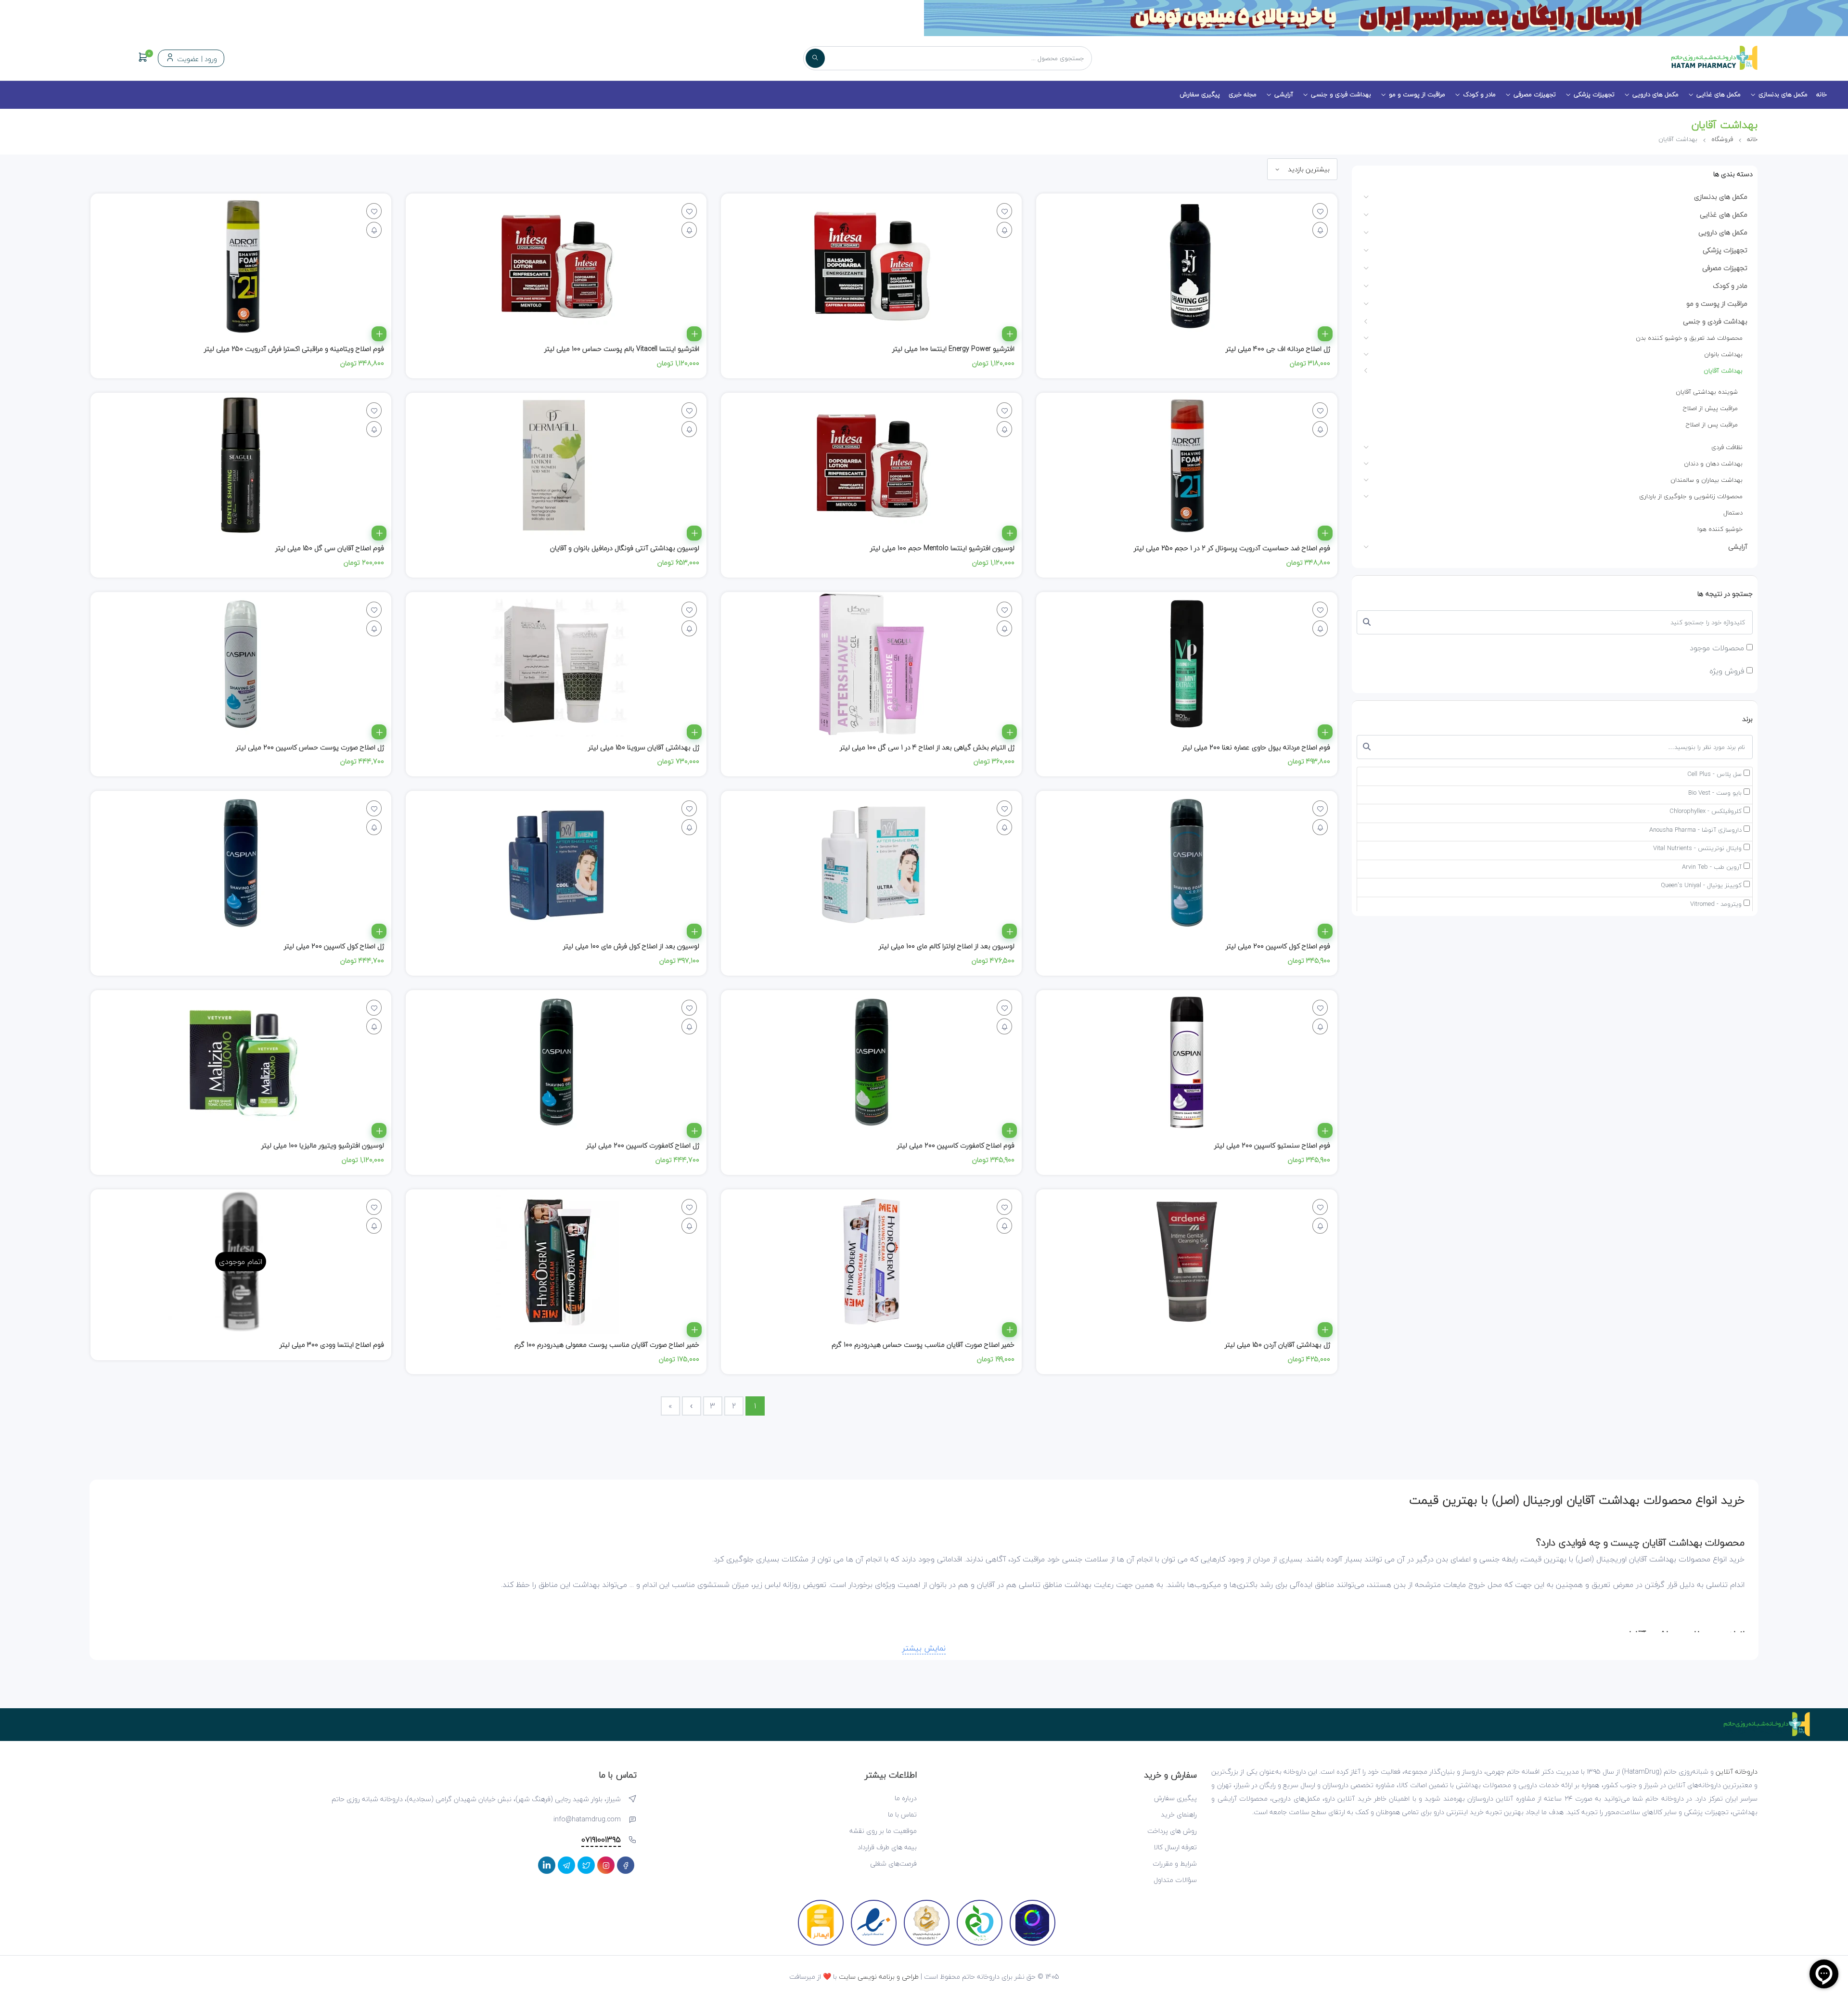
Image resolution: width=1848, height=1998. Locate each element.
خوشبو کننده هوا (1720, 529)
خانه (1822, 94)
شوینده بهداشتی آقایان (1707, 392)
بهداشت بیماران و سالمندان (1707, 480)
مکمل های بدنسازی (1783, 94)
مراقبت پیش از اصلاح (1710, 408)
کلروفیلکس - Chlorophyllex (1706, 812)
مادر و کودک (1479, 94)
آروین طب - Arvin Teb (1712, 867)
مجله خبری (1243, 94)
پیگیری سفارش (1200, 94)
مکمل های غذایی (1719, 94)
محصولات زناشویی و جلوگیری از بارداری (1691, 496)
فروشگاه (1722, 139)
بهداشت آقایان (1723, 371)
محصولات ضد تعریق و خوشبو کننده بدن (1689, 338)
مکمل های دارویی (1655, 94)
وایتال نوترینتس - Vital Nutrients (1697, 849)
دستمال (1733, 513)
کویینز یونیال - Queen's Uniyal (1701, 886)
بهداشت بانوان (1723, 354)
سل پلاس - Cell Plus (1714, 774)
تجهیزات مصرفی (1535, 94)
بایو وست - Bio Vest (1715, 793)
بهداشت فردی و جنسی (1341, 94)
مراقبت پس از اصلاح (1712, 425)
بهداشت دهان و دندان (1713, 464)
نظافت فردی (1727, 447)
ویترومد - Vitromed (1716, 904)
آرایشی (1284, 94)
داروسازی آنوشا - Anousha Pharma (1695, 830)
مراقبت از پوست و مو (1417, 94)
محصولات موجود (1718, 648)
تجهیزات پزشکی (1594, 94)
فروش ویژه (1728, 671)
